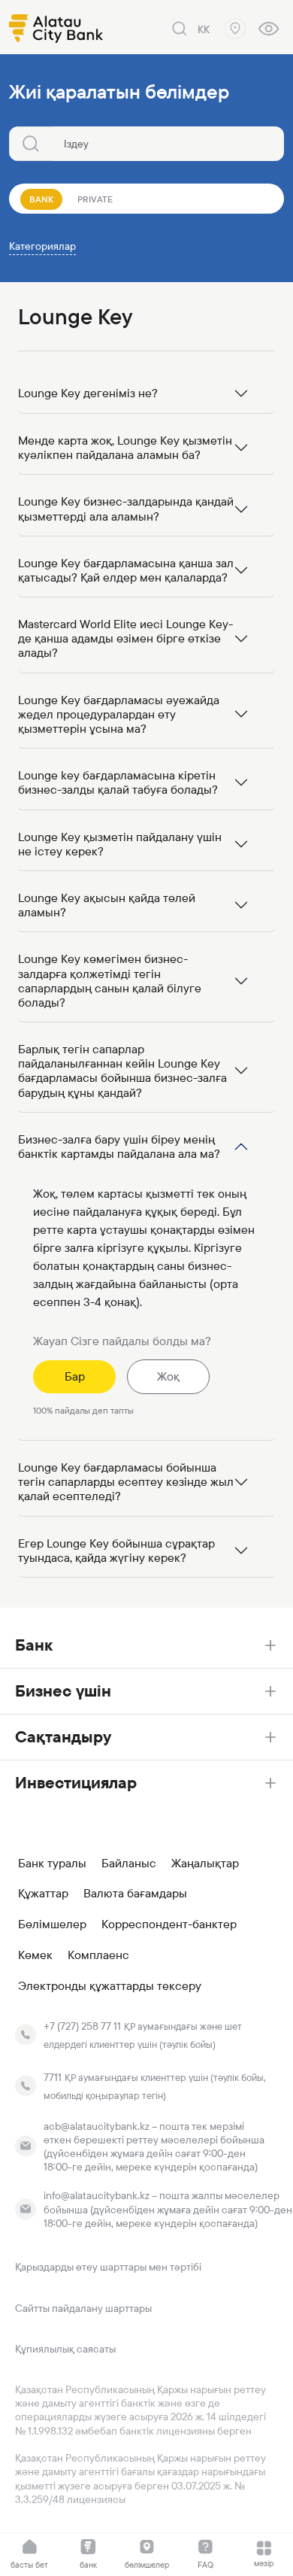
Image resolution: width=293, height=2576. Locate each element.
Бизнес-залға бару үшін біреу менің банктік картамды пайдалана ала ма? (119, 1147)
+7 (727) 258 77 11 (82, 2026)
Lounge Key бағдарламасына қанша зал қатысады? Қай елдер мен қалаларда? (126, 570)
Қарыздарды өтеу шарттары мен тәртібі (108, 2267)
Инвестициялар (76, 1783)
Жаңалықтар (205, 1864)
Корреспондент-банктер (169, 1924)
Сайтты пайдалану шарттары (83, 2308)
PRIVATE (95, 199)
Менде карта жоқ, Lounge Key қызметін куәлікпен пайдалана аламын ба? (125, 448)
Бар (75, 1376)
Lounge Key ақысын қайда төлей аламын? (107, 905)
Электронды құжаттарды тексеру (110, 1986)
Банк (34, 1645)
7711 (53, 2077)
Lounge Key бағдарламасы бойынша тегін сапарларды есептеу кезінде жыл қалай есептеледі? (126, 1482)
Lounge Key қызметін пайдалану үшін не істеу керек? (120, 844)
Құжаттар (43, 1894)
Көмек (35, 1955)
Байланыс (129, 1864)
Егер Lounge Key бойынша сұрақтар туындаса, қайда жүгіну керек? (116, 1551)
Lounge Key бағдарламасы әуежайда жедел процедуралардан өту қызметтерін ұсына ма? (119, 714)
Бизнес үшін (63, 1691)
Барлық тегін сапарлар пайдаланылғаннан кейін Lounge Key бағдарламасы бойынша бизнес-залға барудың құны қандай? (122, 1071)
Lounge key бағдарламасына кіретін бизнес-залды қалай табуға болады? (118, 782)
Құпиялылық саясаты (65, 2349)
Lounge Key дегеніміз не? (88, 393)
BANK (41, 199)
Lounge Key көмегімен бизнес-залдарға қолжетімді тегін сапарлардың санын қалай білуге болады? (110, 981)
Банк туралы (52, 1864)
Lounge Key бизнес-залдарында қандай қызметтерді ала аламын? (126, 509)
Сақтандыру (63, 1737)
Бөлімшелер (52, 1924)
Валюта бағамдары (135, 1894)
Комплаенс (98, 1955)
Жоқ (168, 1376)
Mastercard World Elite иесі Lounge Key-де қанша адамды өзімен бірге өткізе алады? (125, 638)
